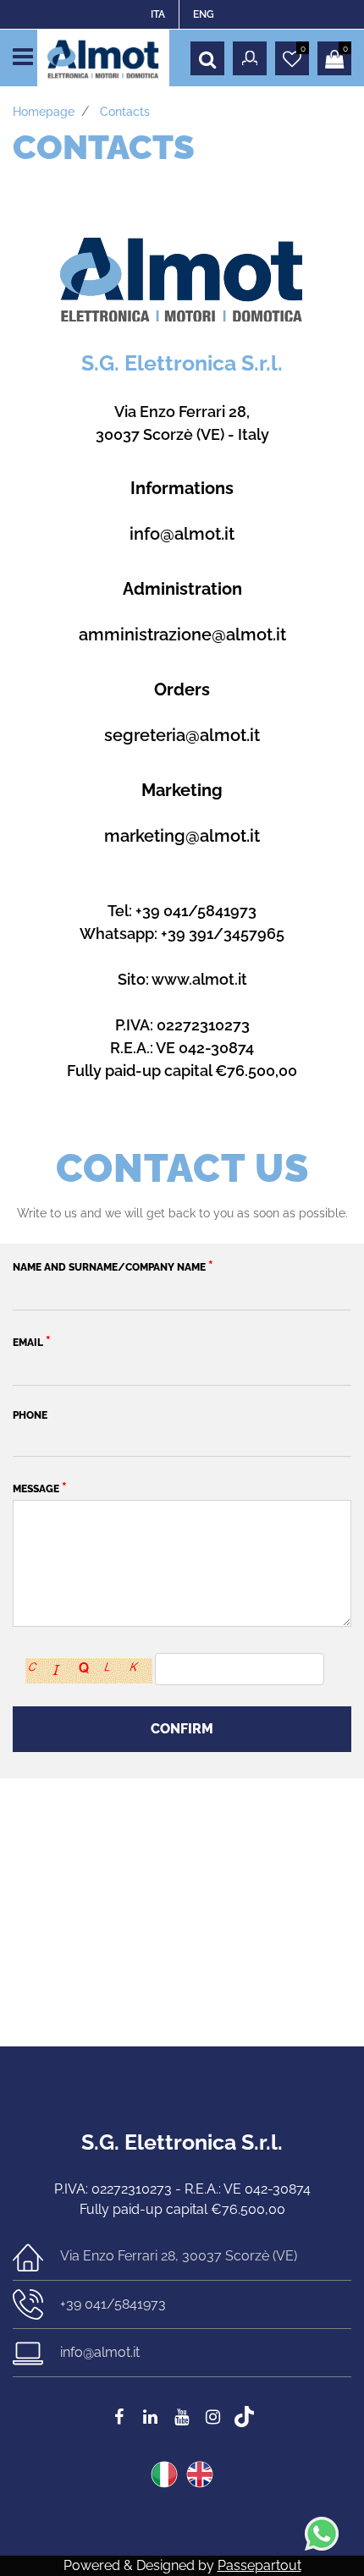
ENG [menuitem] (204, 14)
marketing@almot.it (182, 836)
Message (40, 1488)
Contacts (125, 112)
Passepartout (259, 2565)
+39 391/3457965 (223, 934)
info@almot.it (182, 534)
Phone (30, 1415)
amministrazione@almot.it (182, 634)
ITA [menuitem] (158, 14)
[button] (182, 1729)
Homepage (44, 112)
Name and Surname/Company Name (113, 1266)
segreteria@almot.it (182, 735)
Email (32, 1341)
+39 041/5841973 (196, 911)
